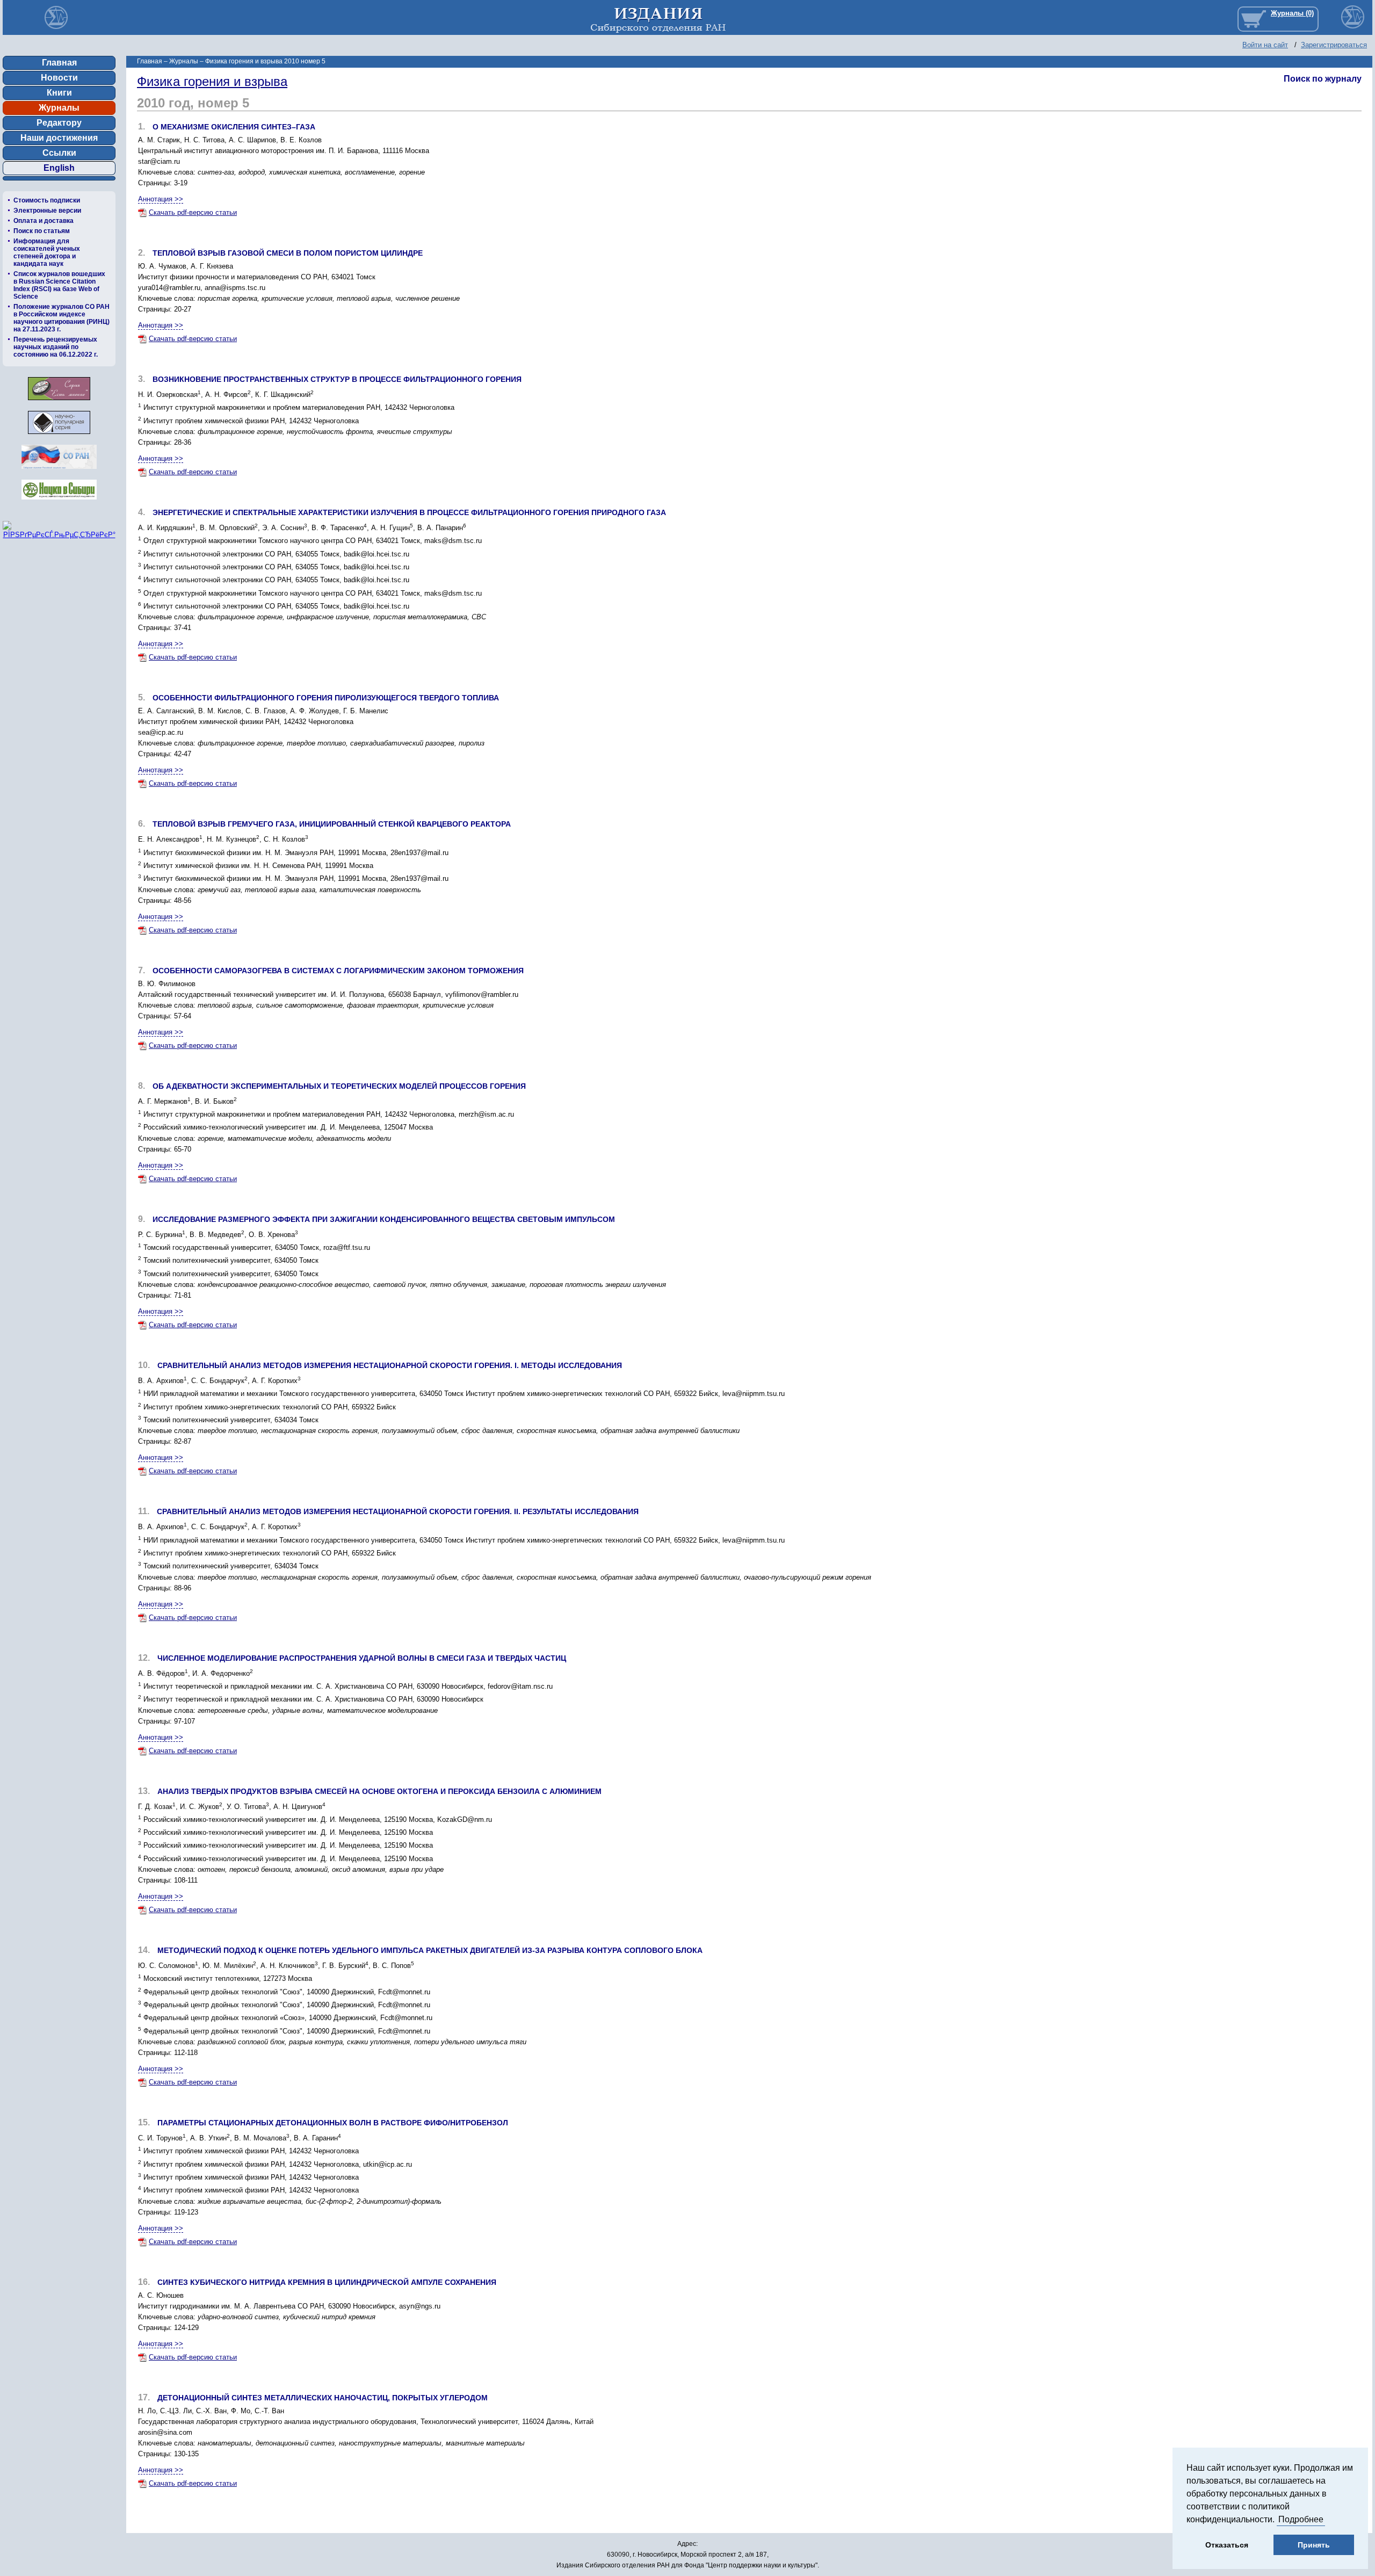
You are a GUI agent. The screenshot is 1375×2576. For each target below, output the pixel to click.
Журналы (59, 108)
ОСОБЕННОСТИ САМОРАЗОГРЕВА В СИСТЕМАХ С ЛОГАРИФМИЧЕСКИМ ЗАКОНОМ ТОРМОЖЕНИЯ (338, 971)
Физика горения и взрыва (212, 81)
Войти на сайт (1265, 45)
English (59, 168)
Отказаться (1227, 2545)
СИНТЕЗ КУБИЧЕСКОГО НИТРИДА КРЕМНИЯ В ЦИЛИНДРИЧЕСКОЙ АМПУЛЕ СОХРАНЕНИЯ (327, 2282)
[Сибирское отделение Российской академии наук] (59, 472)
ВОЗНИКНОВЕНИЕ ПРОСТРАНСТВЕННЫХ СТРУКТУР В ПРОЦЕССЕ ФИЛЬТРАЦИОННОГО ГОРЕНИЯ (337, 379)
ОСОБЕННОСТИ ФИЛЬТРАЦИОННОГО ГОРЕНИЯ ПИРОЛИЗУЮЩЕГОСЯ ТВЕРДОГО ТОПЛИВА (326, 698)
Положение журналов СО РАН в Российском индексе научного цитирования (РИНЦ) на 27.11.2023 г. (61, 318)
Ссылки (59, 153)
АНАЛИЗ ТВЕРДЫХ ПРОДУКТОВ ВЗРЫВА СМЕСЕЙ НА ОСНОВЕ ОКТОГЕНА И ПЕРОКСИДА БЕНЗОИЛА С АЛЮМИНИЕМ (379, 1791)
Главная (59, 63)
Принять (1314, 2545)
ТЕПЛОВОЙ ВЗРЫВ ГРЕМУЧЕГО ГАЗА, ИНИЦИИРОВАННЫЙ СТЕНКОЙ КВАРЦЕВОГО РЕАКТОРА (332, 824)
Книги (59, 93)
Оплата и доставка (44, 221)
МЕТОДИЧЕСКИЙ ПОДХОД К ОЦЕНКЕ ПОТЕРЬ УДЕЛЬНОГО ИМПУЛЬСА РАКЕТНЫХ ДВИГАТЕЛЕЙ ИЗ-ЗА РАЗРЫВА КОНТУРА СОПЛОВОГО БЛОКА (430, 1950)
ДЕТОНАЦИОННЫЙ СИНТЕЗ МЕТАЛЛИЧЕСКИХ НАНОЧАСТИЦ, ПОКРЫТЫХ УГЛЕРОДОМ (323, 2398)
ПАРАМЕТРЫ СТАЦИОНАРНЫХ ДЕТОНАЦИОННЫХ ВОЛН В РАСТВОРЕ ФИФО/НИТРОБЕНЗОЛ (333, 2123)
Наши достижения (59, 138)
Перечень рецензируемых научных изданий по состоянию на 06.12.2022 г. (56, 347)
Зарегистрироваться (1334, 45)
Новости (59, 78)
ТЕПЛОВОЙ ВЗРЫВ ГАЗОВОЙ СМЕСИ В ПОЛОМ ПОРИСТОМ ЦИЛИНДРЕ (288, 253)
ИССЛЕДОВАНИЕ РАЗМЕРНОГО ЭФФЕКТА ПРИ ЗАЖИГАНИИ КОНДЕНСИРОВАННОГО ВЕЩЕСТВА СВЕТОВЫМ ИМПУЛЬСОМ (384, 1219)
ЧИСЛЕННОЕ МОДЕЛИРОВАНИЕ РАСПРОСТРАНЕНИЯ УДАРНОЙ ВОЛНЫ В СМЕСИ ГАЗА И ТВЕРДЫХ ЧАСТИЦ (362, 1658)
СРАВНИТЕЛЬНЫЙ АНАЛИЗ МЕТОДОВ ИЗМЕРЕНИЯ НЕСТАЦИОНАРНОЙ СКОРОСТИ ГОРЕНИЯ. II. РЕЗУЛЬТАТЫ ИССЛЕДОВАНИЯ (398, 1511)
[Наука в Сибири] (59, 502)
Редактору (59, 123)
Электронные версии (47, 211)
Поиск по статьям (42, 231)
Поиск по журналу (1323, 79)
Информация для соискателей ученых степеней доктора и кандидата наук (47, 252)
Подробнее (1301, 2519)
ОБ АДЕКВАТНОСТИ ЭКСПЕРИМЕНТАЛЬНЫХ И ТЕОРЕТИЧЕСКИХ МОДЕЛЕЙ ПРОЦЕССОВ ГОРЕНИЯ (339, 1086)
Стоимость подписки (47, 200)
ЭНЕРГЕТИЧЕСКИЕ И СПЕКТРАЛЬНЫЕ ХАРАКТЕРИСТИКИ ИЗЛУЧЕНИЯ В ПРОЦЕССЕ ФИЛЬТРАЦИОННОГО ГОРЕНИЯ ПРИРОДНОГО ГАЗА (409, 512)
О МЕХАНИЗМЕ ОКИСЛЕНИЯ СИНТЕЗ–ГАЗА (234, 127)
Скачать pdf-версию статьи (193, 212)
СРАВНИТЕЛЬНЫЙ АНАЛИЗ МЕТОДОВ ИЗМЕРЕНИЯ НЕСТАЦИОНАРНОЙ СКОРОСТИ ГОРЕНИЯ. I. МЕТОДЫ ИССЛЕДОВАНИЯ (390, 1365)
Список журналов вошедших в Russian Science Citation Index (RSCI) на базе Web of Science (59, 285)
